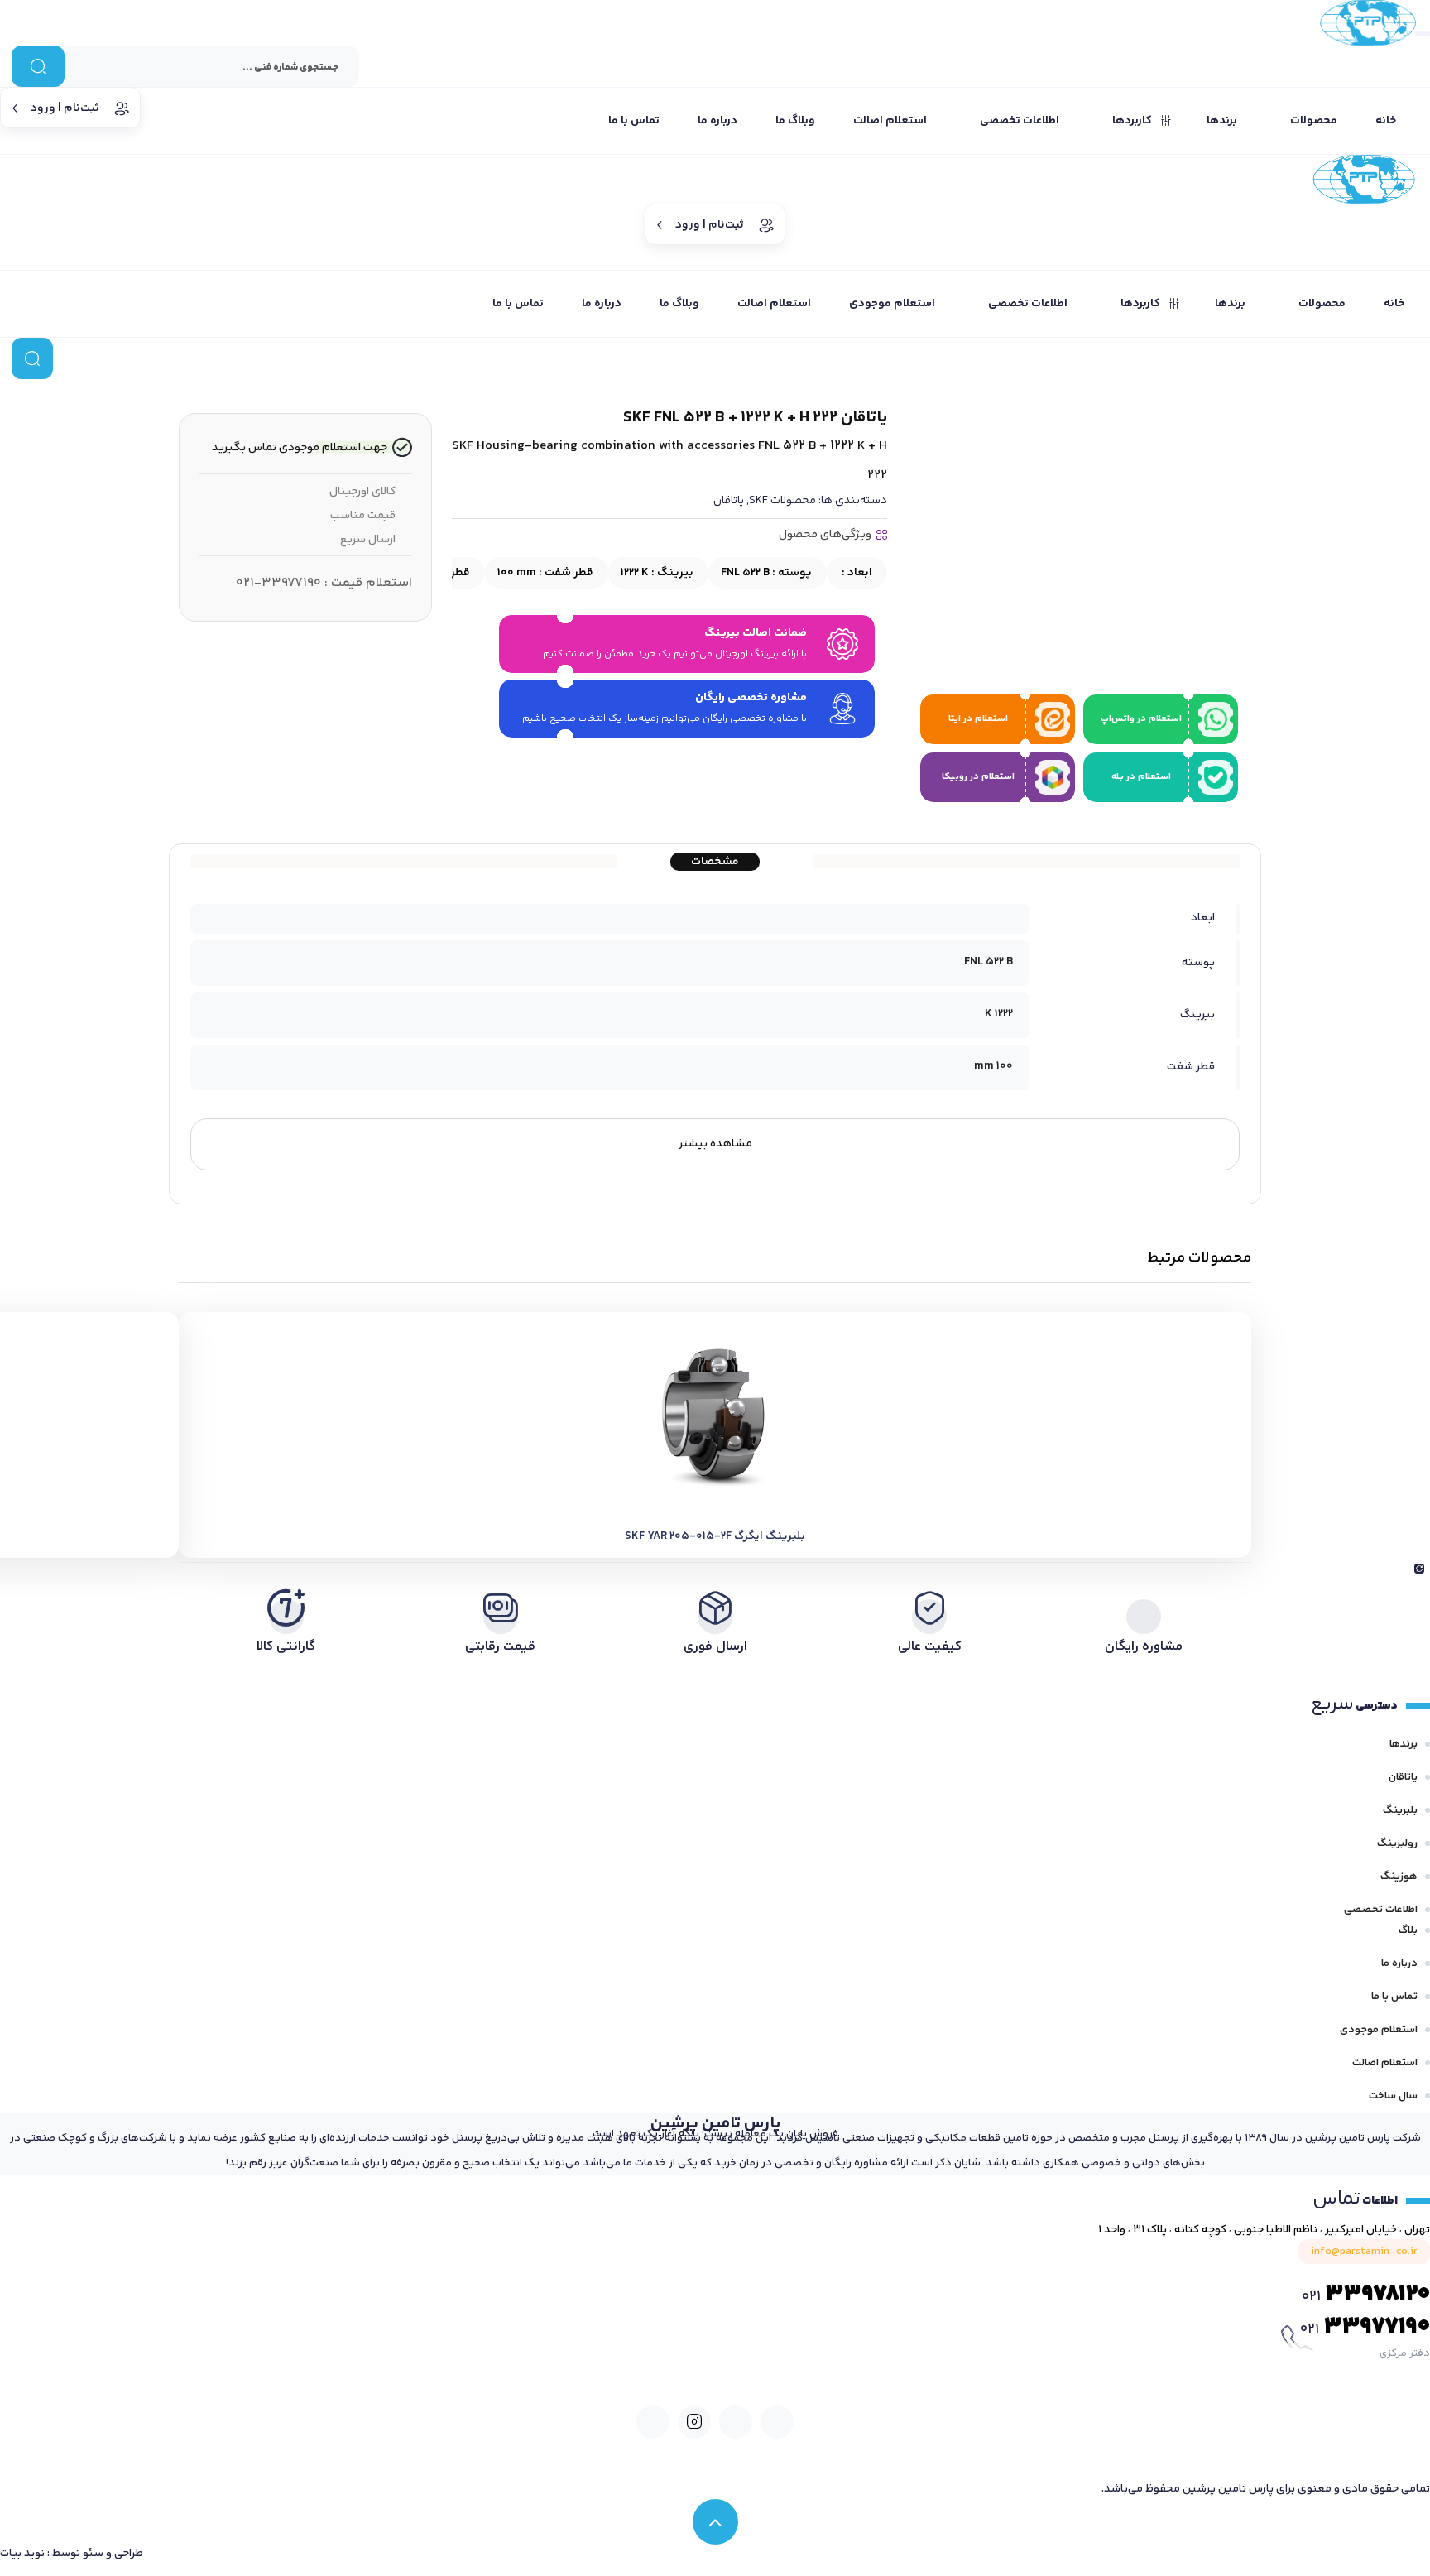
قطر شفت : (545, 573)
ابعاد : (856, 573)
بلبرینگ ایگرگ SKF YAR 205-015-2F (715, 1536)
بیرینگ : (657, 573)
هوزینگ (1399, 1877)
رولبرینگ (1397, 1843)
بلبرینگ (1400, 1810)
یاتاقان (729, 501)
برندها (1404, 1744)
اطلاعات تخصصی (1381, 1910)
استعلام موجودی (1379, 2030)
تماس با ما (1394, 1997)
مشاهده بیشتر (715, 1144)
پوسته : (766, 573)
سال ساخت (1393, 2096)
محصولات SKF (782, 501)
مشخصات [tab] (715, 862)
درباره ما (1399, 1963)
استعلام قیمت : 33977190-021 (324, 583)
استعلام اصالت (1385, 2063)
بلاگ (1408, 1930)
